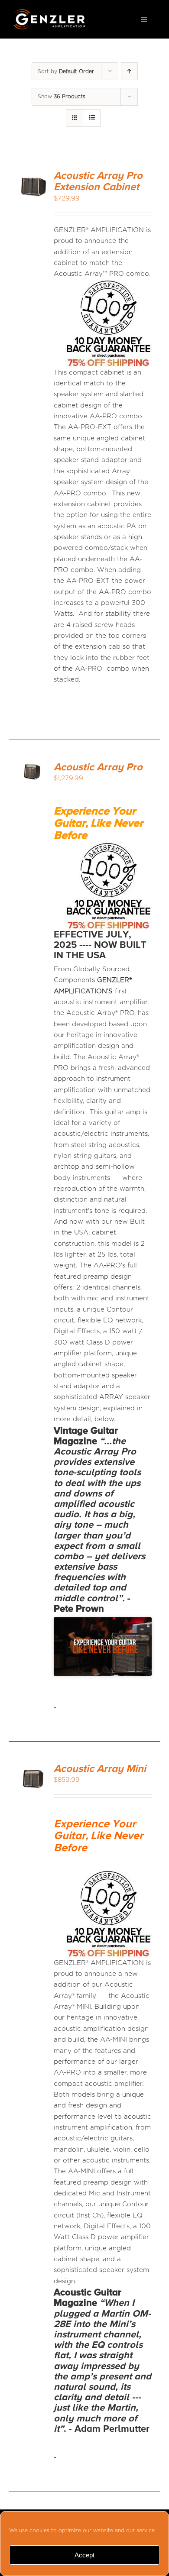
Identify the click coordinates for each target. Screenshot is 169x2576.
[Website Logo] (49, 12)
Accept (84, 2555)
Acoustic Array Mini (100, 1769)
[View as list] (92, 118)
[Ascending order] (129, 71)
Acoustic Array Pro (98, 767)
